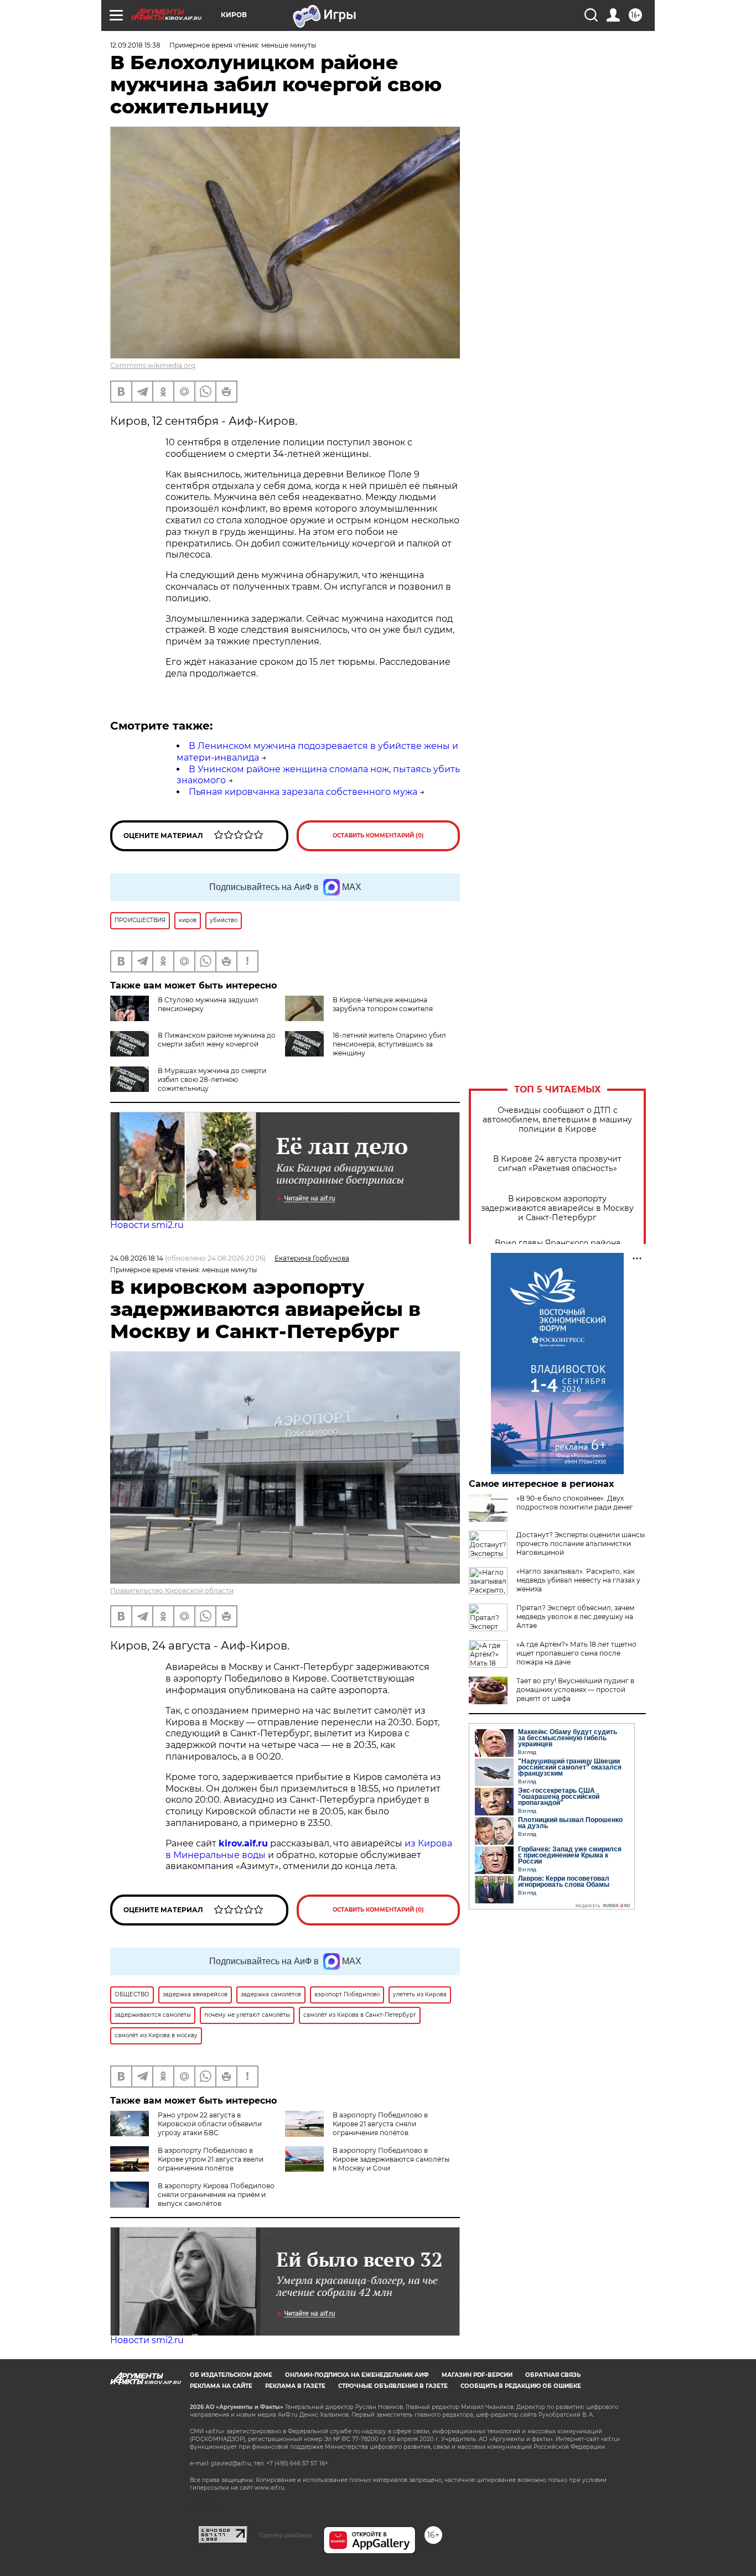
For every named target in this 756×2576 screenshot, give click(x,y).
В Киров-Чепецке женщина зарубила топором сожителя (383, 1004)
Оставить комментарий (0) (378, 836)
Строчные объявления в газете (393, 2386)
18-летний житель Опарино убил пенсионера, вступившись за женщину (389, 1044)
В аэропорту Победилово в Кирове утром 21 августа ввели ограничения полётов (211, 2159)
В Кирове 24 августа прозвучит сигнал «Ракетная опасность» (557, 1164)
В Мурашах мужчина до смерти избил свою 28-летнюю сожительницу (212, 1079)
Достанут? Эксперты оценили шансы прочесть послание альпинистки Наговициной (581, 1544)
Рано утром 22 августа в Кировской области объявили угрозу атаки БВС (210, 2124)
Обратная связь (553, 2375)
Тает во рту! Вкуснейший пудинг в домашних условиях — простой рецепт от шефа (575, 1690)
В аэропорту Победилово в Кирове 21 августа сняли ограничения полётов (380, 2124)
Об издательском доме (231, 2375)
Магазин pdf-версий (477, 2375)
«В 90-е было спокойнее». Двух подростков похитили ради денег (575, 1503)
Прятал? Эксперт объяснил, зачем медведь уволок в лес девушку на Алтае (575, 1617)
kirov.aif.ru (243, 1843)
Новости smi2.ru (147, 1225)
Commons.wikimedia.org (153, 365)
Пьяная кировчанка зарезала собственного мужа (303, 792)
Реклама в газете (295, 2386)
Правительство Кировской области (172, 1591)
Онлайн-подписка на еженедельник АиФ (357, 2375)
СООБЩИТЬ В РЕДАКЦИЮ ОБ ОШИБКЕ (521, 2386)
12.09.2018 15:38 (135, 45)
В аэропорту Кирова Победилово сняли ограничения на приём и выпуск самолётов (216, 2195)
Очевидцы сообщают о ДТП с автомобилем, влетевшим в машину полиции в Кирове (557, 1120)
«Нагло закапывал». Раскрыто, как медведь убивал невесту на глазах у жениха (578, 1580)
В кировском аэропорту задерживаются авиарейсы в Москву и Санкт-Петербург (557, 1208)
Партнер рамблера (285, 2535)
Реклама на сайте (221, 2386)
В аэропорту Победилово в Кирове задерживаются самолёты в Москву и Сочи (391, 2159)
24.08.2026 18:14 (137, 1258)
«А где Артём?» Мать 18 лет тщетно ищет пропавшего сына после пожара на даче (576, 1653)
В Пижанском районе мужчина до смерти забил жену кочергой (217, 1040)
